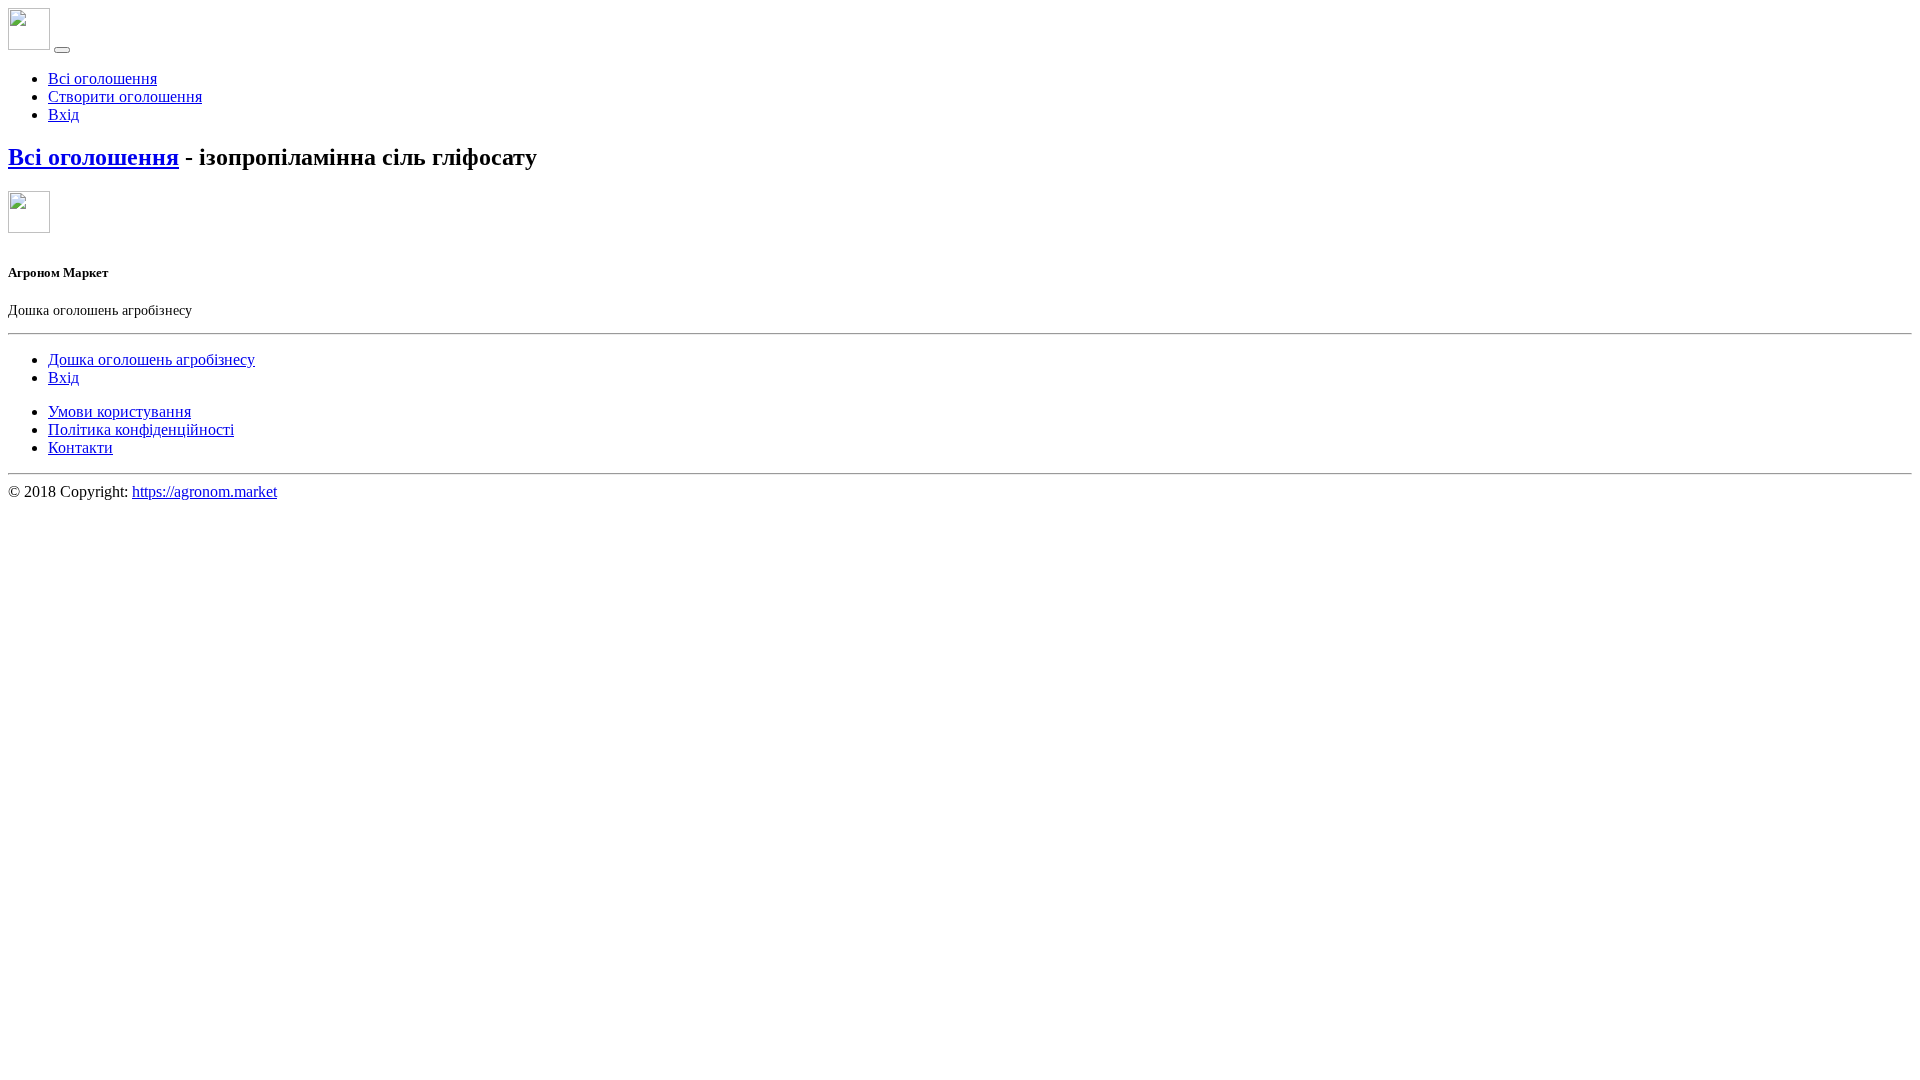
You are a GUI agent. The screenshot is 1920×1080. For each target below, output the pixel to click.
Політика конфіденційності (141, 429)
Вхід (63, 114)
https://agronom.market (204, 491)
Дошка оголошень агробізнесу (151, 359)
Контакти (80, 447)
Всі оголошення (102, 78)
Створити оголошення (125, 96)
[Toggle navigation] (62, 50)
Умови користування (119, 411)
